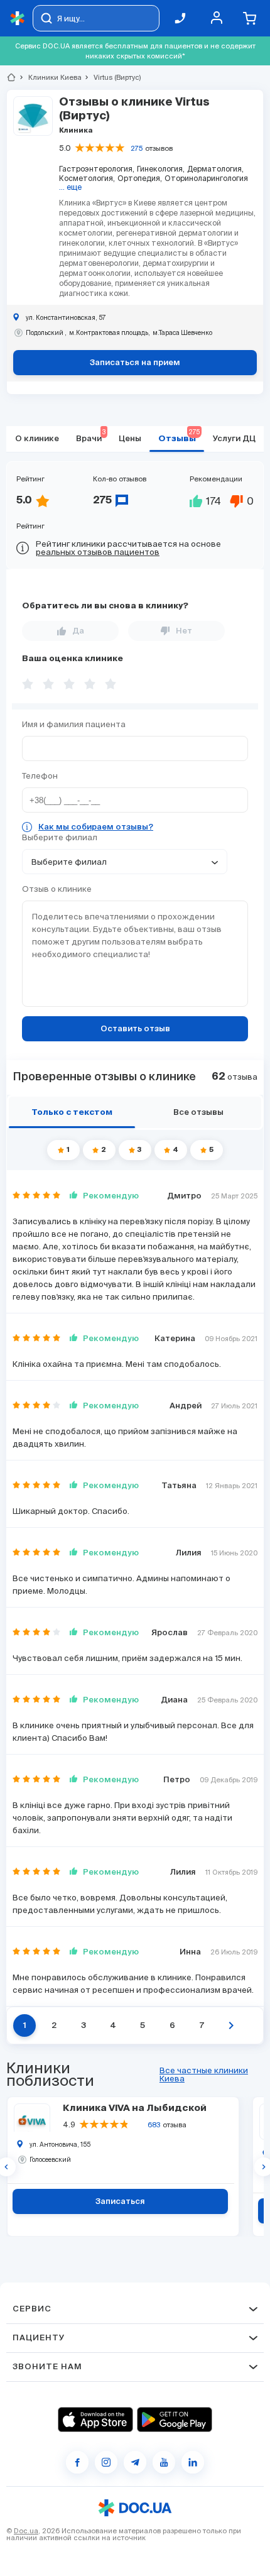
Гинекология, (161, 169)
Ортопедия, (140, 178)
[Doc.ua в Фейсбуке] (77, 2462)
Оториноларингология (206, 178)
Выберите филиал (60, 837)
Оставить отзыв (135, 1029)
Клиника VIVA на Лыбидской (135, 2108)
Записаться (120, 2202)
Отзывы (179, 436)
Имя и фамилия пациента (74, 724)
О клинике (37, 439)
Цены (130, 439)
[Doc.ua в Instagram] (106, 2462)
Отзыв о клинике (57, 889)
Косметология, (87, 178)
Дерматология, (215, 169)
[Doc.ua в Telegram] (135, 2462)
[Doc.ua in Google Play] (175, 2420)
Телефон (40, 776)
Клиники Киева (50, 77)
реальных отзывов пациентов (98, 552)
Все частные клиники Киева (204, 2075)
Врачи (91, 436)
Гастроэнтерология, (97, 169)
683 (154, 2125)
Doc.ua (26, 2531)
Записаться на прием (135, 363)
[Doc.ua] (18, 19)
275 (137, 148)
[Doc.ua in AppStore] (95, 2420)
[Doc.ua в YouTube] (164, 2462)
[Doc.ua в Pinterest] (193, 2462)
